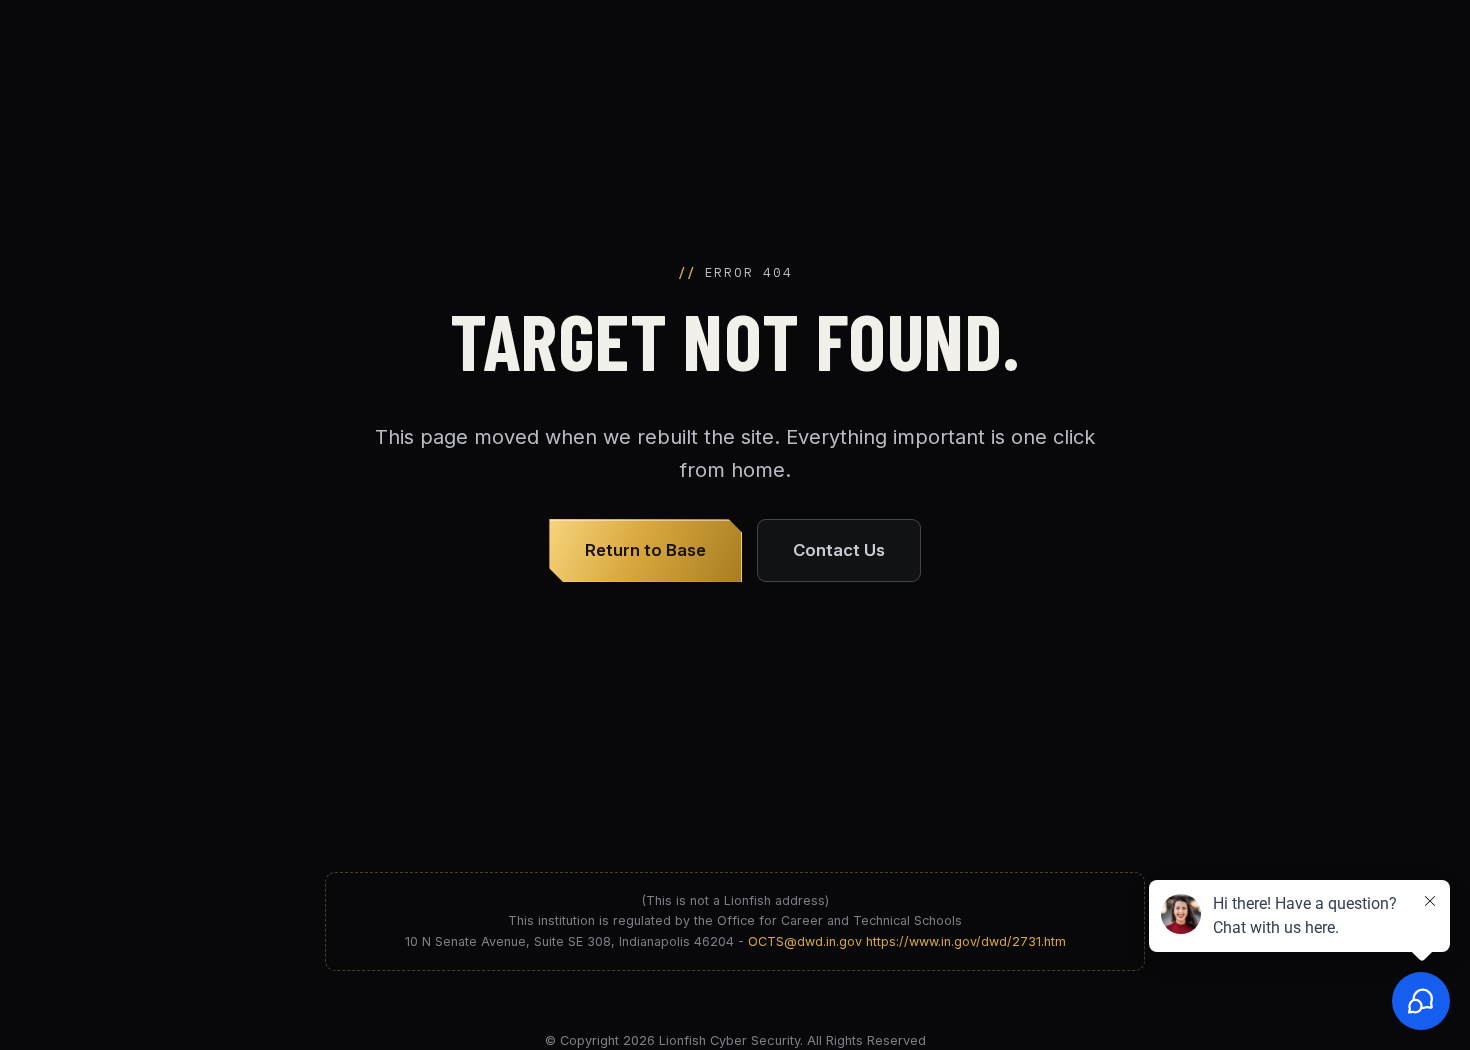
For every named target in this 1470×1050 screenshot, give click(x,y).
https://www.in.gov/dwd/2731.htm (966, 941)
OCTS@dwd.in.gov (805, 941)
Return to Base (645, 550)
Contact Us (839, 550)
